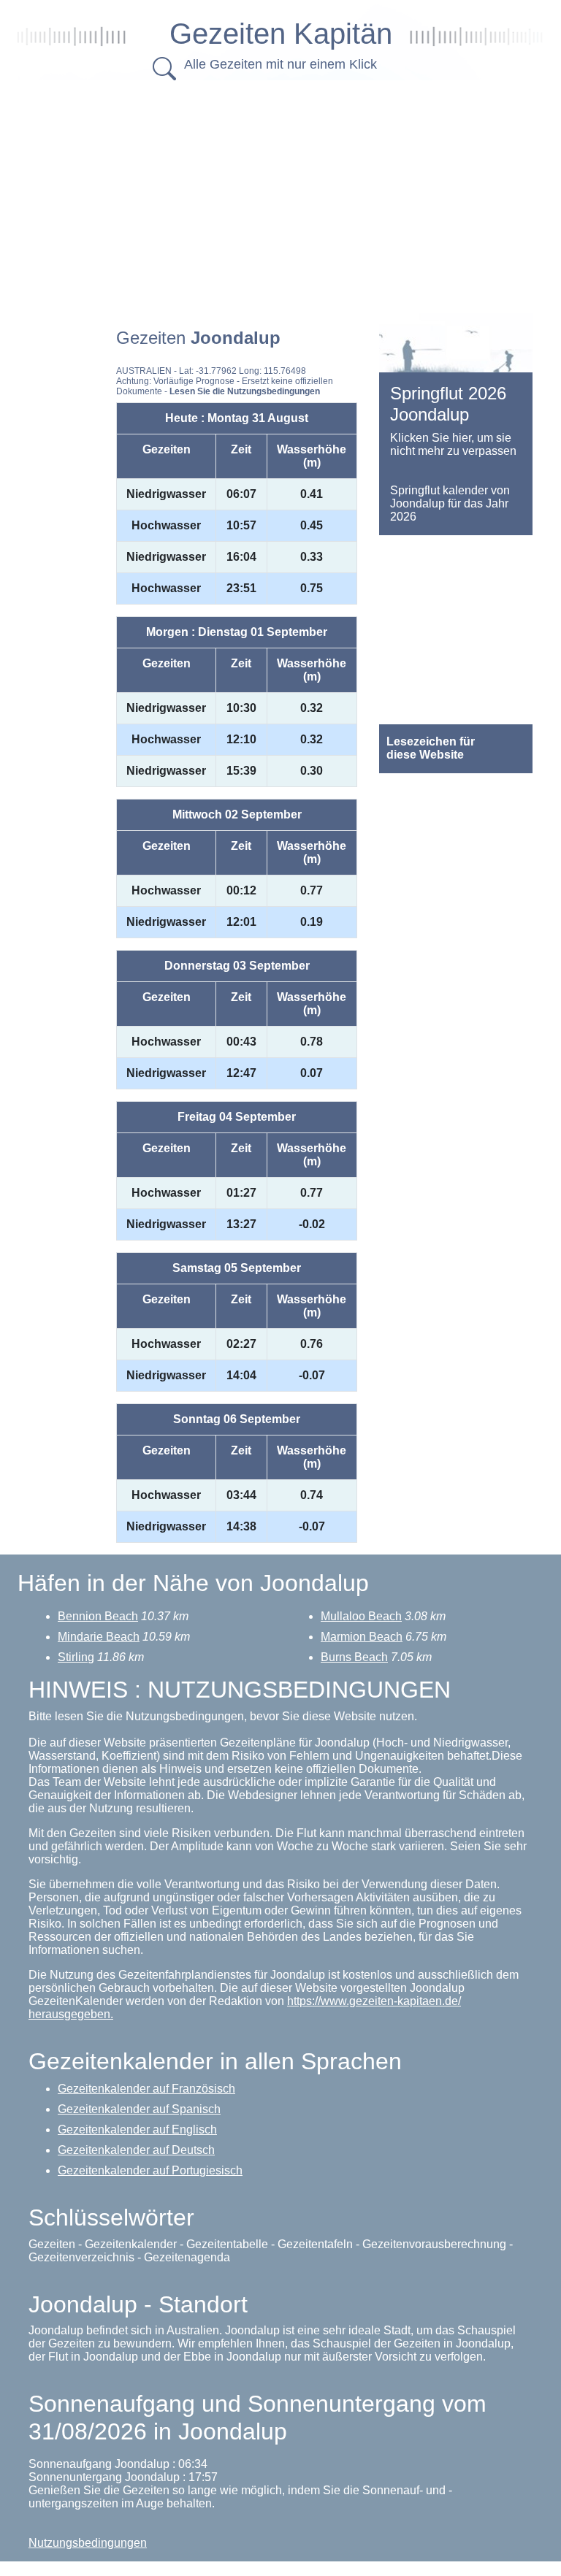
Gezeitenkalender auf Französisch (146, 2089)
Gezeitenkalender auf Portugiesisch (150, 2170)
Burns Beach (354, 1657)
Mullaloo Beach (361, 1616)
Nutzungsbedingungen (88, 2543)
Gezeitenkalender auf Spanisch (139, 2109)
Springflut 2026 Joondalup (448, 404)
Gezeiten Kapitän (281, 34)
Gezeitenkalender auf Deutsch (136, 2150)
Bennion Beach (98, 1616)
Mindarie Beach (99, 1637)
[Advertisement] (295, 193)
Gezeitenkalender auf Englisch (137, 2130)
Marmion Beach (362, 1637)
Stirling (76, 1657)
